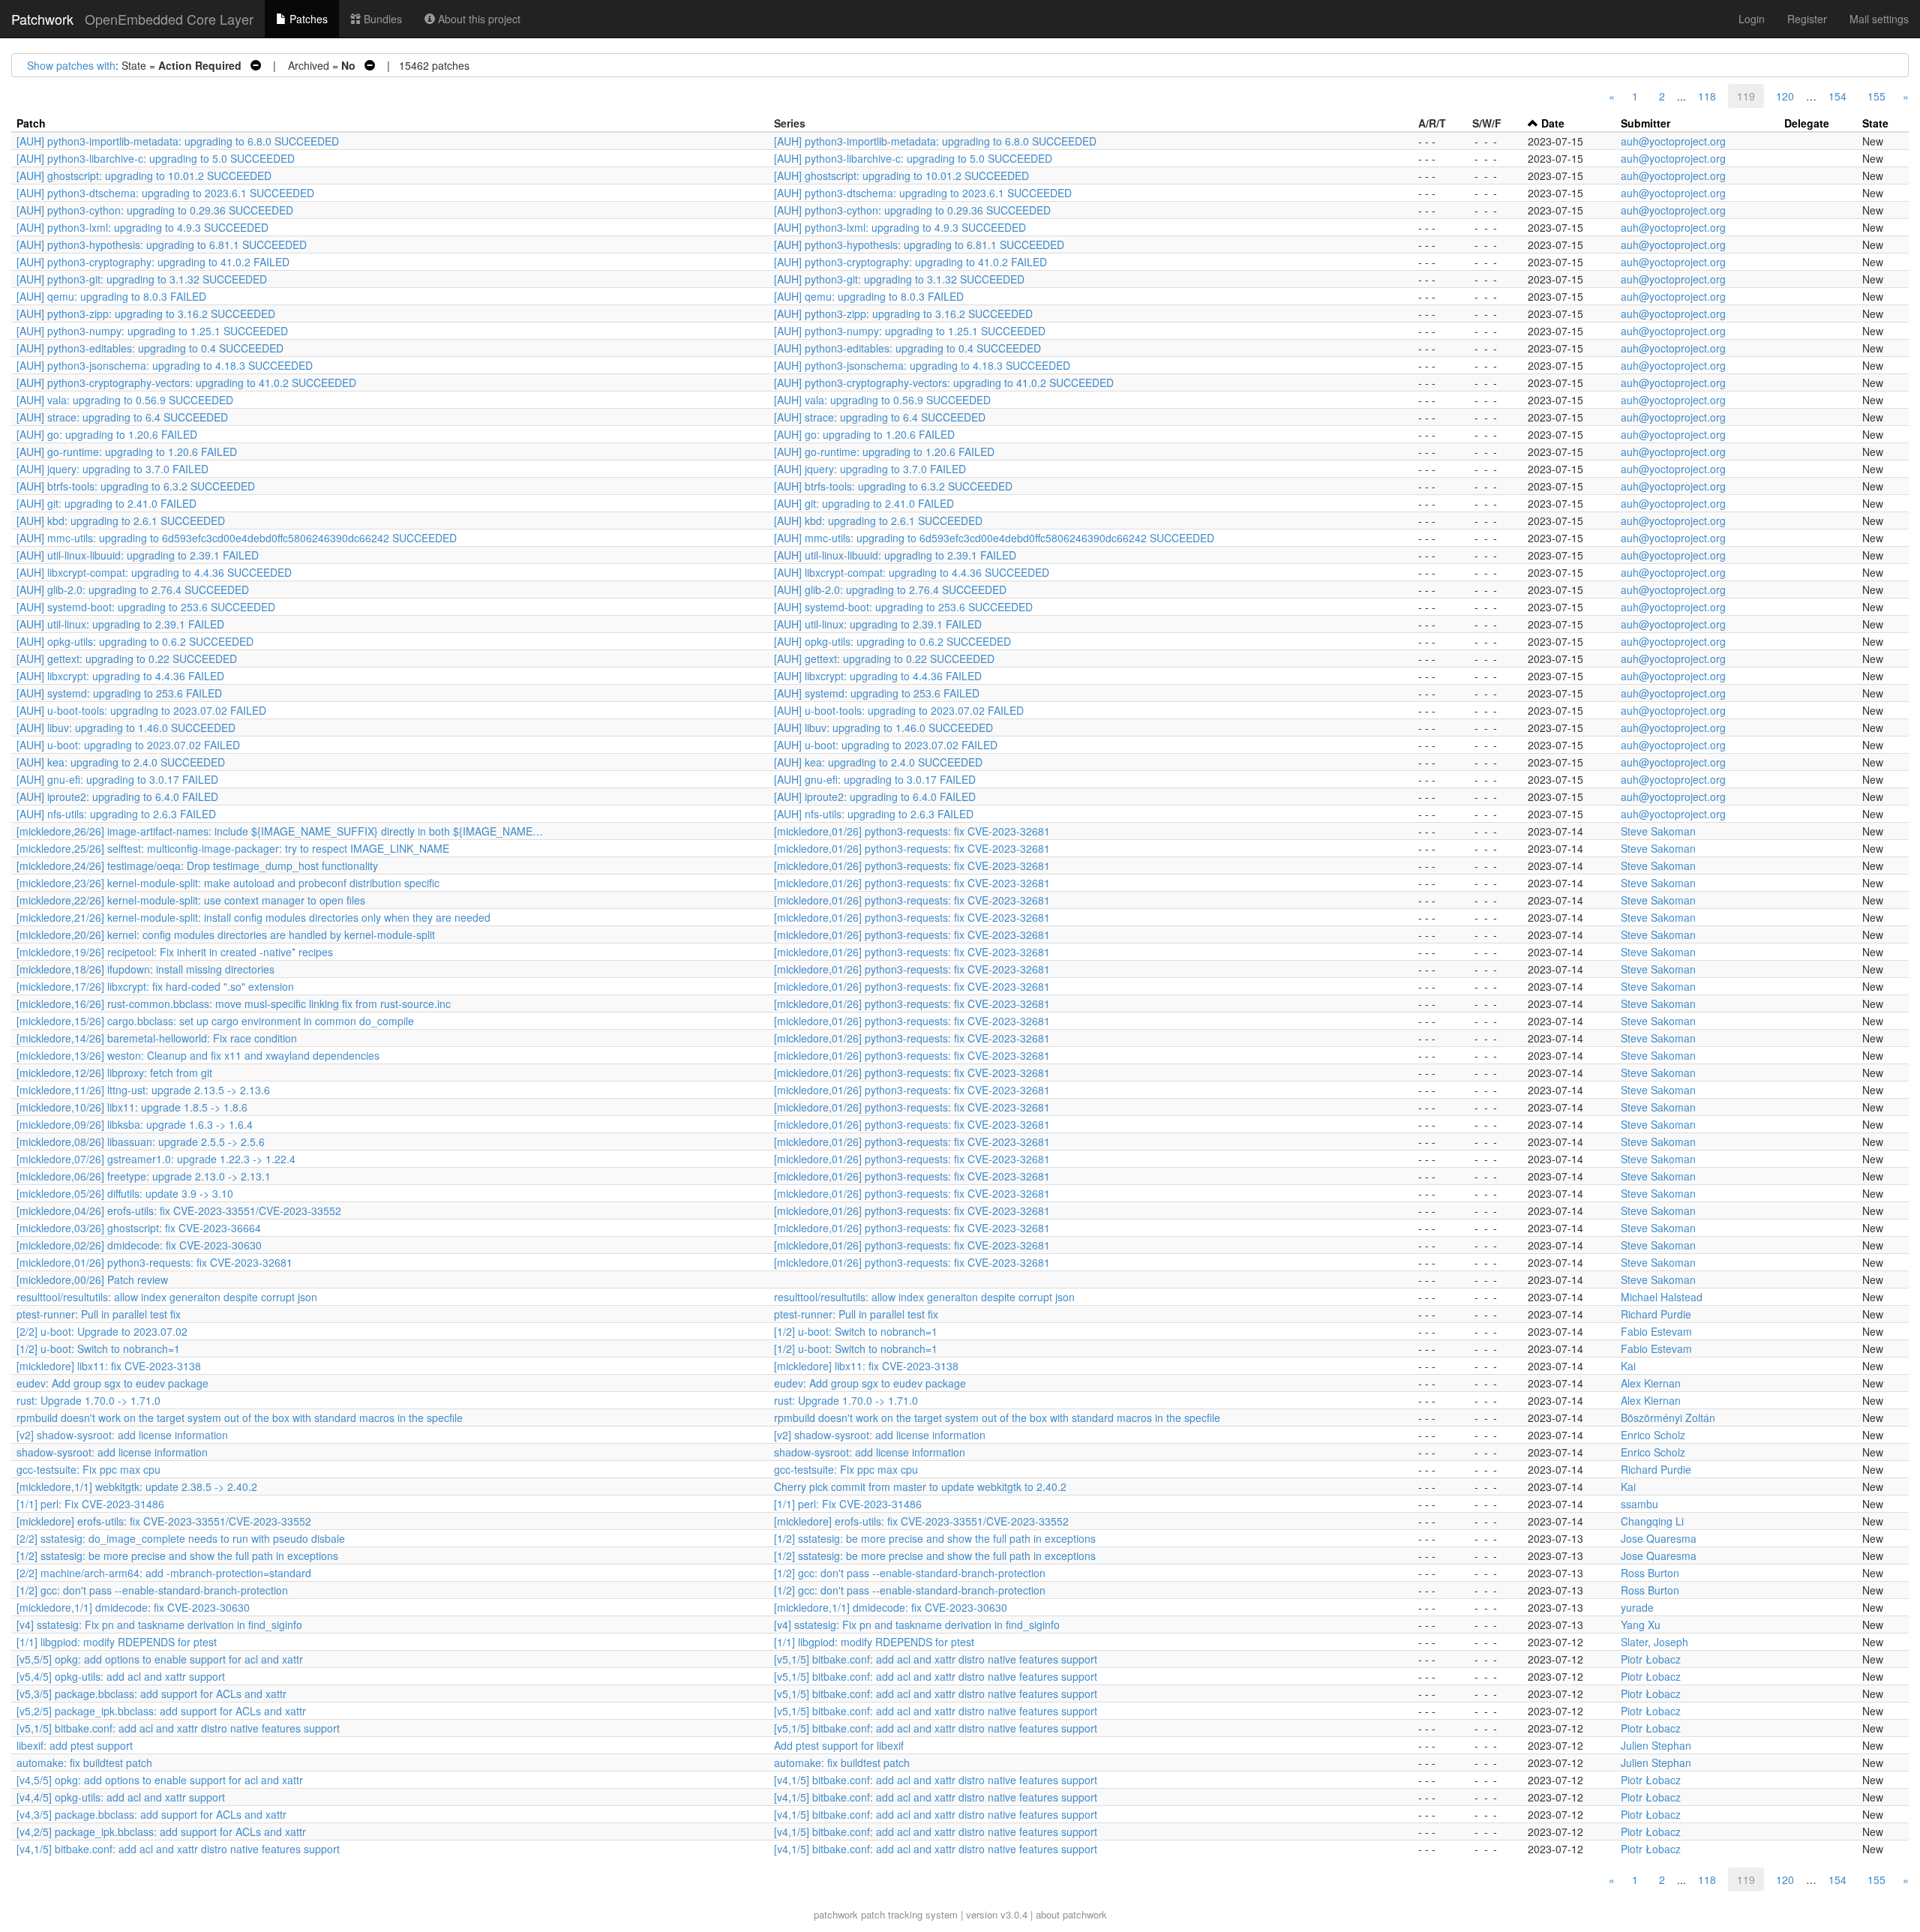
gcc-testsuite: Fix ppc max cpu (88, 1469)
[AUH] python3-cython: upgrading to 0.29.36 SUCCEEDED (155, 210)
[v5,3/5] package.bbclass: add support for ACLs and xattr (151, 1693)
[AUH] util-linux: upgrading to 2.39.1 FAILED (120, 624)
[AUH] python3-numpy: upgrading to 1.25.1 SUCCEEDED (152, 331)
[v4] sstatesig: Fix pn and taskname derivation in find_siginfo (159, 1624)
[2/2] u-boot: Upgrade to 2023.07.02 (102, 1331)
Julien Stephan (1656, 1745)
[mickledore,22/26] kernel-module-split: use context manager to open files (191, 900)
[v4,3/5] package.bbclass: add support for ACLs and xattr (151, 1814)
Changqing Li (1652, 1521)
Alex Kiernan (1651, 1383)
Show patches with (71, 65)
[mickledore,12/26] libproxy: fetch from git (114, 1072)
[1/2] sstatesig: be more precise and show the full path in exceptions (935, 1538)
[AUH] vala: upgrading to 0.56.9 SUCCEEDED (125, 400)
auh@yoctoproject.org (1673, 141)
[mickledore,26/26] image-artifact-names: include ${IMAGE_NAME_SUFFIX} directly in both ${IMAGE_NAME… (280, 831)
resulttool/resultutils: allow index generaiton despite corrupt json (167, 1297)
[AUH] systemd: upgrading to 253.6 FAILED (119, 693)
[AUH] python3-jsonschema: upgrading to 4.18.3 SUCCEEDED (165, 365)
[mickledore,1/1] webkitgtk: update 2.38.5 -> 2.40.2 (137, 1486)
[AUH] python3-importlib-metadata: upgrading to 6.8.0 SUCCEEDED (178, 141)
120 (1785, 96)
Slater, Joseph (1654, 1642)
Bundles (381, 19)
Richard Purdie (1656, 1314)
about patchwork (1071, 1914)
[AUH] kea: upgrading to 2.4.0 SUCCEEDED (121, 762)
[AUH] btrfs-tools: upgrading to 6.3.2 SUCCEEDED (136, 486)
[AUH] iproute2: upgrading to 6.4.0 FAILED (117, 796)
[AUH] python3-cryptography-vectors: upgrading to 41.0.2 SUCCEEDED (186, 382)
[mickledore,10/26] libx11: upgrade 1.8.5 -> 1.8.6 (132, 1107)
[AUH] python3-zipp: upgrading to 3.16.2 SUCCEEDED (146, 313)
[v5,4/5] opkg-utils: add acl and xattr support (121, 1676)
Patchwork (42, 19)
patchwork (836, 1914)
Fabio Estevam (1656, 1331)
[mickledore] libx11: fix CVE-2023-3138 (109, 1366)
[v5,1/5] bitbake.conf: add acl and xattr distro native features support (936, 1659)
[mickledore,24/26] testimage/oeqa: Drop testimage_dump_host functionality (197, 865)
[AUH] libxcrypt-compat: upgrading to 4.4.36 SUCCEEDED (154, 572)
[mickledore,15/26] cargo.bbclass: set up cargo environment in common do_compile (215, 1021)
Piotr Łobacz (1651, 1659)
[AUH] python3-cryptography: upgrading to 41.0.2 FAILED (153, 262)
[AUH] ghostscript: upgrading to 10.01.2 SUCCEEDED (144, 175)
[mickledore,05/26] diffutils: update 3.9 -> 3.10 (125, 1193)
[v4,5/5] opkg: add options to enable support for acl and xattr (160, 1780)
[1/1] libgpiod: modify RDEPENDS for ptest (117, 1642)
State (1875, 123)
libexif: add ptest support (75, 1745)
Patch (31, 123)
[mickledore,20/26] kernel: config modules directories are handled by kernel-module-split (226, 934)
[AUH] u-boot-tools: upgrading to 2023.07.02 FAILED (141, 710)
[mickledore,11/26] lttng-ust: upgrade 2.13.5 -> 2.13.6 (143, 1090)
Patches (307, 19)
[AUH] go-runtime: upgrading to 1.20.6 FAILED (127, 451)
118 (1707, 96)
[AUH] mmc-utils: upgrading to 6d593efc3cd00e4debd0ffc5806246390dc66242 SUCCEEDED (237, 538)
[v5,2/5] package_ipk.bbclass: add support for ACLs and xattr (161, 1711)
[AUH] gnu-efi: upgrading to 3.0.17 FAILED (117, 779)
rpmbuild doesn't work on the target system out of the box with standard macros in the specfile (240, 1417)
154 (1837, 96)
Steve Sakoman (1658, 831)
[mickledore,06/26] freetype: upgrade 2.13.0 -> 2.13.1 (144, 1176)
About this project (478, 19)
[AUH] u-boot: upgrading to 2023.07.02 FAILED (128, 745)
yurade (1637, 1607)
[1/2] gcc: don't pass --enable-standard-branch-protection (910, 1573)
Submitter (1645, 123)
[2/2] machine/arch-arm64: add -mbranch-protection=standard (164, 1573)
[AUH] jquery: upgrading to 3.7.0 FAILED (112, 469)
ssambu (1639, 1504)
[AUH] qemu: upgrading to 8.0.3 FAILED (111, 296)
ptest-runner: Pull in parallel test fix (99, 1314)
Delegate (1807, 123)
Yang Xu (1641, 1624)
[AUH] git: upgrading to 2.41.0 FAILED (106, 503)
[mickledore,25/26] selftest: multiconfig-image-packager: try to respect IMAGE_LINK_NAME (233, 848)
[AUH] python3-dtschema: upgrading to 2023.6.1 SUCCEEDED (165, 193)
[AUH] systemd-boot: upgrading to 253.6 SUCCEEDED (146, 607)
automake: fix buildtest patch (84, 1762)
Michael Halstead (1662, 1297)
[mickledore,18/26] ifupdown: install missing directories (145, 969)
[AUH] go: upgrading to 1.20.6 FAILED (107, 434)
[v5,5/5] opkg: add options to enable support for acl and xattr (160, 1659)
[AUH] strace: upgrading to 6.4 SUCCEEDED (122, 417)
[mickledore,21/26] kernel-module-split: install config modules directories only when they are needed (253, 917)
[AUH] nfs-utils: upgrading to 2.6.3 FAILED (116, 814)
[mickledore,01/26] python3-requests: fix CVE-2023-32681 (912, 831)
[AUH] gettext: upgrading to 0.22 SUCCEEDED (127, 658)
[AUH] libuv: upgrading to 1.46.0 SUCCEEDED (126, 727)
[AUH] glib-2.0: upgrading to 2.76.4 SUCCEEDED (133, 589)
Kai (1628, 1366)
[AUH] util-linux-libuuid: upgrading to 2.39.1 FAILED (138, 555)
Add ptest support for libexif (839, 1745)
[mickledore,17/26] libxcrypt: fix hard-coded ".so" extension (155, 986)
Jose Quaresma (1659, 1538)
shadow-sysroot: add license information (112, 1452)
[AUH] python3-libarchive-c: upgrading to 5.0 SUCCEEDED (156, 158)
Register (1807, 19)
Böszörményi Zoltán (1668, 1417)
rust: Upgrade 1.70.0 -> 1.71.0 (88, 1400)
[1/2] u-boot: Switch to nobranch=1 (856, 1331)
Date (1553, 123)
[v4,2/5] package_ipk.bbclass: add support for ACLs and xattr (161, 1831)
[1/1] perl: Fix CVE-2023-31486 (90, 1504)
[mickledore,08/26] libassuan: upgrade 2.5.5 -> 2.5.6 (141, 1141)
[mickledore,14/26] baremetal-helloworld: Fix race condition (157, 1038)
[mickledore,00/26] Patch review (92, 1279)
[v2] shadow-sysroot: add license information (122, 1435)
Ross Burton (1650, 1573)
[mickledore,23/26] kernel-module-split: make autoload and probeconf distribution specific (228, 883)
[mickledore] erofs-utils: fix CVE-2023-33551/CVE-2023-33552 (164, 1521)
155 (1876, 96)
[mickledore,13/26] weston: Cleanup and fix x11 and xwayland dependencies (198, 1055)
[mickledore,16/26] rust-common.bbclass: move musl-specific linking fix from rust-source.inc (234, 1003)
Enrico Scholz (1653, 1435)
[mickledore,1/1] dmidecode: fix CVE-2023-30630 (133, 1607)
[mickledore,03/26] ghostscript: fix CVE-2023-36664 (139, 1228)
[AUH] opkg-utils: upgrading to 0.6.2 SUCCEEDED (135, 641)
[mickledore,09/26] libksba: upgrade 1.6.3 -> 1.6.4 (135, 1124)
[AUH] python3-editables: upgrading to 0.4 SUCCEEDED (150, 348)
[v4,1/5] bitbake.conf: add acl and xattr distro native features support (936, 1780)
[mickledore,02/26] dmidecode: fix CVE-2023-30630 (139, 1245)
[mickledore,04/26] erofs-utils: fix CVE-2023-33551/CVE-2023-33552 (179, 1210)
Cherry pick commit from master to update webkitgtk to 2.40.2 (920, 1486)
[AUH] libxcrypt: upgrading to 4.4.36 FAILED (120, 676)
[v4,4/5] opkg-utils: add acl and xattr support (121, 1797)
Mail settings (1879, 19)
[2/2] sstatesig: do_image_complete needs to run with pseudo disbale (181, 1538)
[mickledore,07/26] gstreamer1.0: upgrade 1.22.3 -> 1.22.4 (156, 1159)
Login (1752, 19)
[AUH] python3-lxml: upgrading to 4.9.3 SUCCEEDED (142, 227)
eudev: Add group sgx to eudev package (112, 1383)
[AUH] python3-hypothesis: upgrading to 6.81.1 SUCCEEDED (162, 244)
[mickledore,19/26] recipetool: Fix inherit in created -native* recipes (175, 952)
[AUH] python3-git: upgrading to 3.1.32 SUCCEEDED (142, 279)
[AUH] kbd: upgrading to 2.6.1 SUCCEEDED (121, 520)
